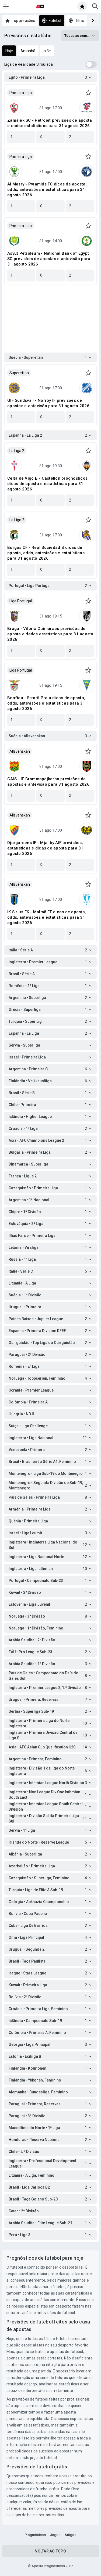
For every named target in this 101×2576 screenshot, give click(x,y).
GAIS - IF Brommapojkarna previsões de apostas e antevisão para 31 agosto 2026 (48, 782)
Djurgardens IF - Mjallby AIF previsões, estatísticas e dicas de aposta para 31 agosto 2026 (45, 848)
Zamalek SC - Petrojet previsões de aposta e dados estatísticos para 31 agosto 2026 (50, 123)
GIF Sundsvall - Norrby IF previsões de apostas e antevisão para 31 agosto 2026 (48, 403)
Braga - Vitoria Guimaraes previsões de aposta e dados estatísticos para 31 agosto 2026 (50, 634)
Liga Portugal (21, 601)
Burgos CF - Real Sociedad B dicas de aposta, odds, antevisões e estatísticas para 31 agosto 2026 (46, 553)
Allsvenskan (20, 751)
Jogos (55, 2535)
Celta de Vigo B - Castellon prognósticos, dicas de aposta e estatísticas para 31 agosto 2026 (48, 484)
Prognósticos (35, 2535)
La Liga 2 (17, 451)
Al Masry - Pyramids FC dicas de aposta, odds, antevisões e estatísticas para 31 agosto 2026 (47, 190)
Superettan (19, 373)
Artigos (70, 2535)
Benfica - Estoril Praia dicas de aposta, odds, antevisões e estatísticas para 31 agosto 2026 (46, 703)
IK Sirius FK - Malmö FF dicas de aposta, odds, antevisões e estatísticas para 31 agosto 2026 (47, 917)
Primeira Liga (21, 93)
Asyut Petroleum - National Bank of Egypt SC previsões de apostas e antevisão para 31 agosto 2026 (49, 259)
